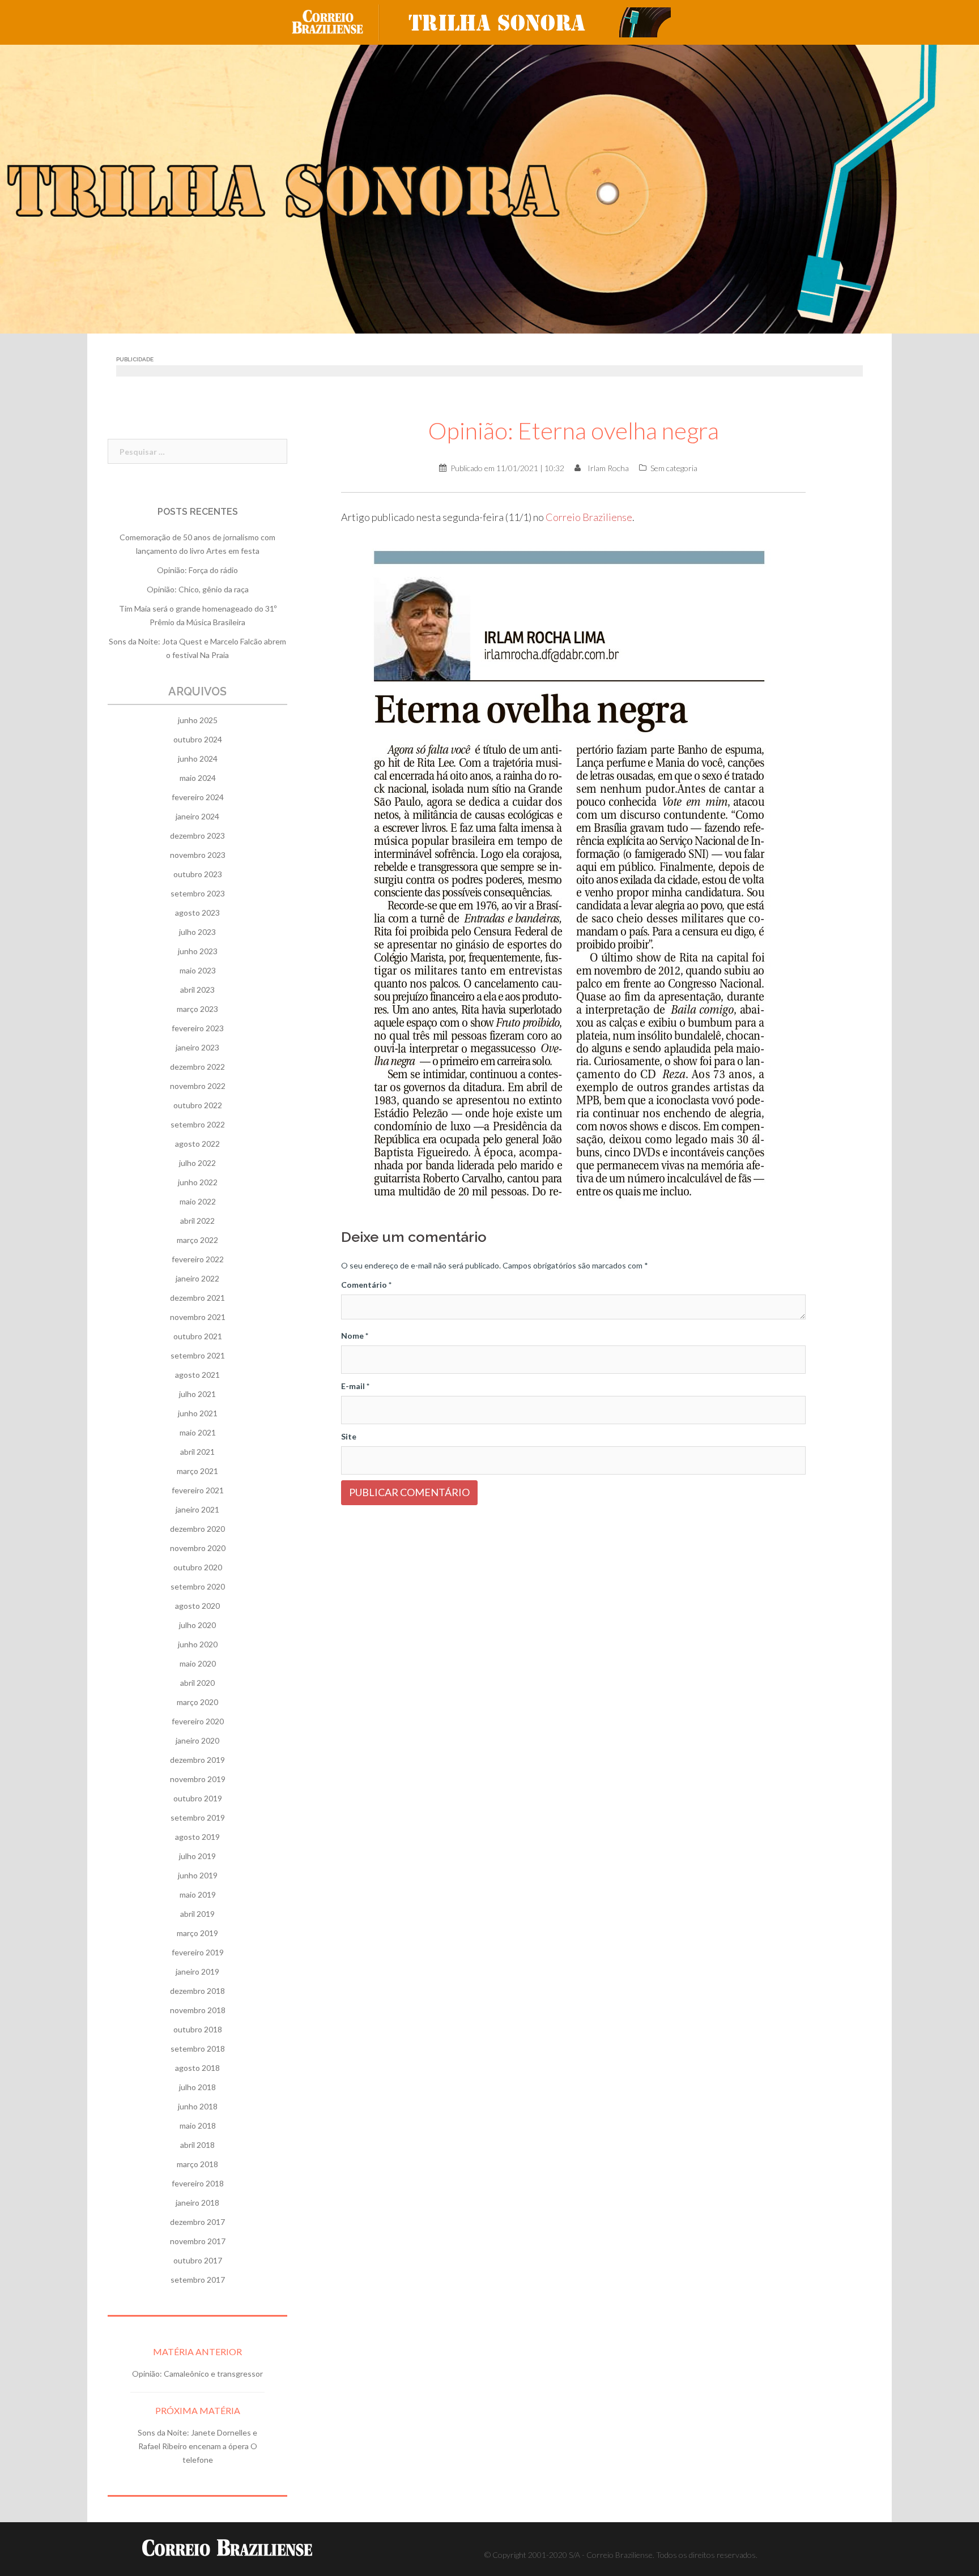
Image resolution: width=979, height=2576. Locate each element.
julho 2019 (197, 1856)
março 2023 (197, 1009)
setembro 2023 (198, 893)
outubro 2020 (198, 1567)
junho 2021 (198, 1413)
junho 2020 (198, 1644)
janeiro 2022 (197, 1278)
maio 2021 (198, 1432)
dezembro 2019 (197, 1760)
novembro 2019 (198, 1779)
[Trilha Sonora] (535, 21)
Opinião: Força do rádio (197, 570)
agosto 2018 (197, 2068)
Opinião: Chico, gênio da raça (198, 589)
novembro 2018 (198, 2010)
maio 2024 (198, 778)
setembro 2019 (198, 1817)
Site (349, 1436)
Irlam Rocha (608, 468)
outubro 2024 (198, 739)
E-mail (355, 1386)
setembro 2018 (198, 2049)
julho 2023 (197, 932)
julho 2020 (197, 1625)
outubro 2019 (198, 1798)
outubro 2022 (198, 1105)
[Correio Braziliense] (336, 21)
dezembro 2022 (197, 1067)
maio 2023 (198, 970)
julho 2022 (197, 1163)
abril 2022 (197, 1221)
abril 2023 (197, 990)
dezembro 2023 (197, 836)
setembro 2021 (198, 1355)
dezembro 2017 (197, 2222)
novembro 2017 (198, 2241)
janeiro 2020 (197, 1740)
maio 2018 (198, 2126)
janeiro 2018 (197, 2203)
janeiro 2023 (197, 1047)
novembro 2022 (198, 1086)
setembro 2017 (198, 2280)
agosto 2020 (197, 1606)
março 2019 (197, 1933)
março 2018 (197, 2164)
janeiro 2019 (197, 1971)
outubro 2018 (198, 2029)
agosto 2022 (197, 1144)
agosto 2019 (197, 1837)
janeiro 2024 (197, 816)
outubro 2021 (198, 1336)
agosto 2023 (197, 913)
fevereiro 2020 (198, 1721)
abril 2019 (197, 1914)
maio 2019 (198, 1894)
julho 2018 (197, 2087)
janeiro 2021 (197, 1509)
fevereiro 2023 (198, 1028)
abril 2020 (197, 1683)
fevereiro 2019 (198, 1952)
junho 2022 (198, 1182)
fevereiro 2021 (198, 1490)
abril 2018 (197, 2145)
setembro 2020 (198, 1586)
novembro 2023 (198, 855)
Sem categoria (674, 468)
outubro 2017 (198, 2260)
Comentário (366, 1285)
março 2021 (197, 1471)
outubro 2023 (198, 874)
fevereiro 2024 (198, 797)
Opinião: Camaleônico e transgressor (197, 2374)
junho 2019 (198, 1875)
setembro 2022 (198, 1124)
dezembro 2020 (197, 1529)
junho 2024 (198, 759)
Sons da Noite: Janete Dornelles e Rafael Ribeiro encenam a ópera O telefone (197, 2446)
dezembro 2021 (197, 1298)
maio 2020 (198, 1663)
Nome (355, 1336)
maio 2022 (198, 1201)
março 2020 (197, 1702)
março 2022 (197, 1240)
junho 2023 (198, 951)
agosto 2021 (197, 1375)
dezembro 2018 (197, 1991)
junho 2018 (198, 2106)
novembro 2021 (198, 1317)
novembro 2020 (198, 1548)
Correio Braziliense (589, 517)
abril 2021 (197, 1452)
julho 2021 (197, 1394)
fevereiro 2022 (198, 1259)
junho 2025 (198, 720)
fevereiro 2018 (198, 2183)
